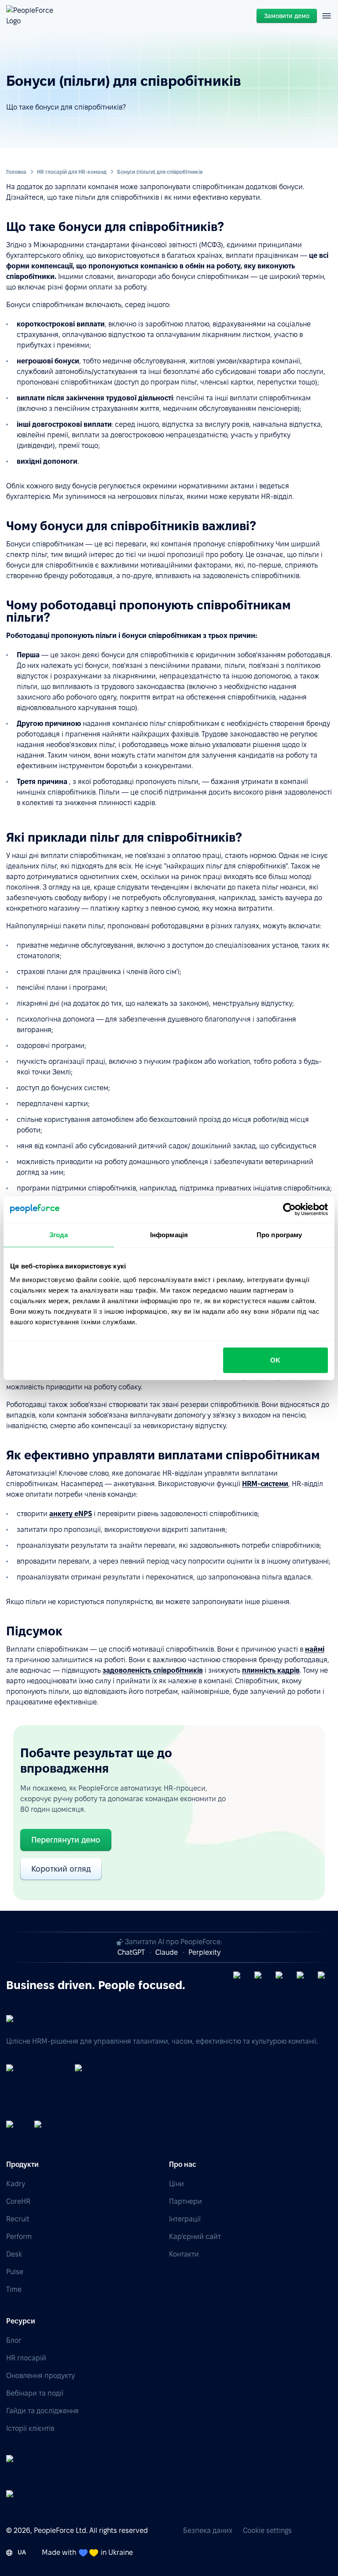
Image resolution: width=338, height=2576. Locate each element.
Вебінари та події (35, 2393)
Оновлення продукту (40, 2376)
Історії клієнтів (30, 2428)
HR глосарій (26, 2358)
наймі (315, 1649)
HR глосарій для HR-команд (72, 172)
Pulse (15, 2272)
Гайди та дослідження (42, 2411)
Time (14, 2289)
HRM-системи (265, 1484)
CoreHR (18, 2201)
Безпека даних (208, 2530)
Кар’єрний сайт (195, 2237)
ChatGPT (131, 1952)
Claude (167, 1952)
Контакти (184, 2254)
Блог (14, 2340)
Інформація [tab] (169, 1234)
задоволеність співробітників (153, 1670)
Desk (14, 2254)
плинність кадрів (271, 1670)
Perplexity (204, 1952)
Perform (19, 2237)
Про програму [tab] (279, 1234)
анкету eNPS (71, 1514)
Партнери (186, 2201)
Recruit (18, 2219)
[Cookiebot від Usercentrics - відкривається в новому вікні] (289, 1209)
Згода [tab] (59, 1234)
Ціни (176, 2184)
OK (275, 1360)
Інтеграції (185, 2219)
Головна (16, 172)
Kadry (16, 2184)
